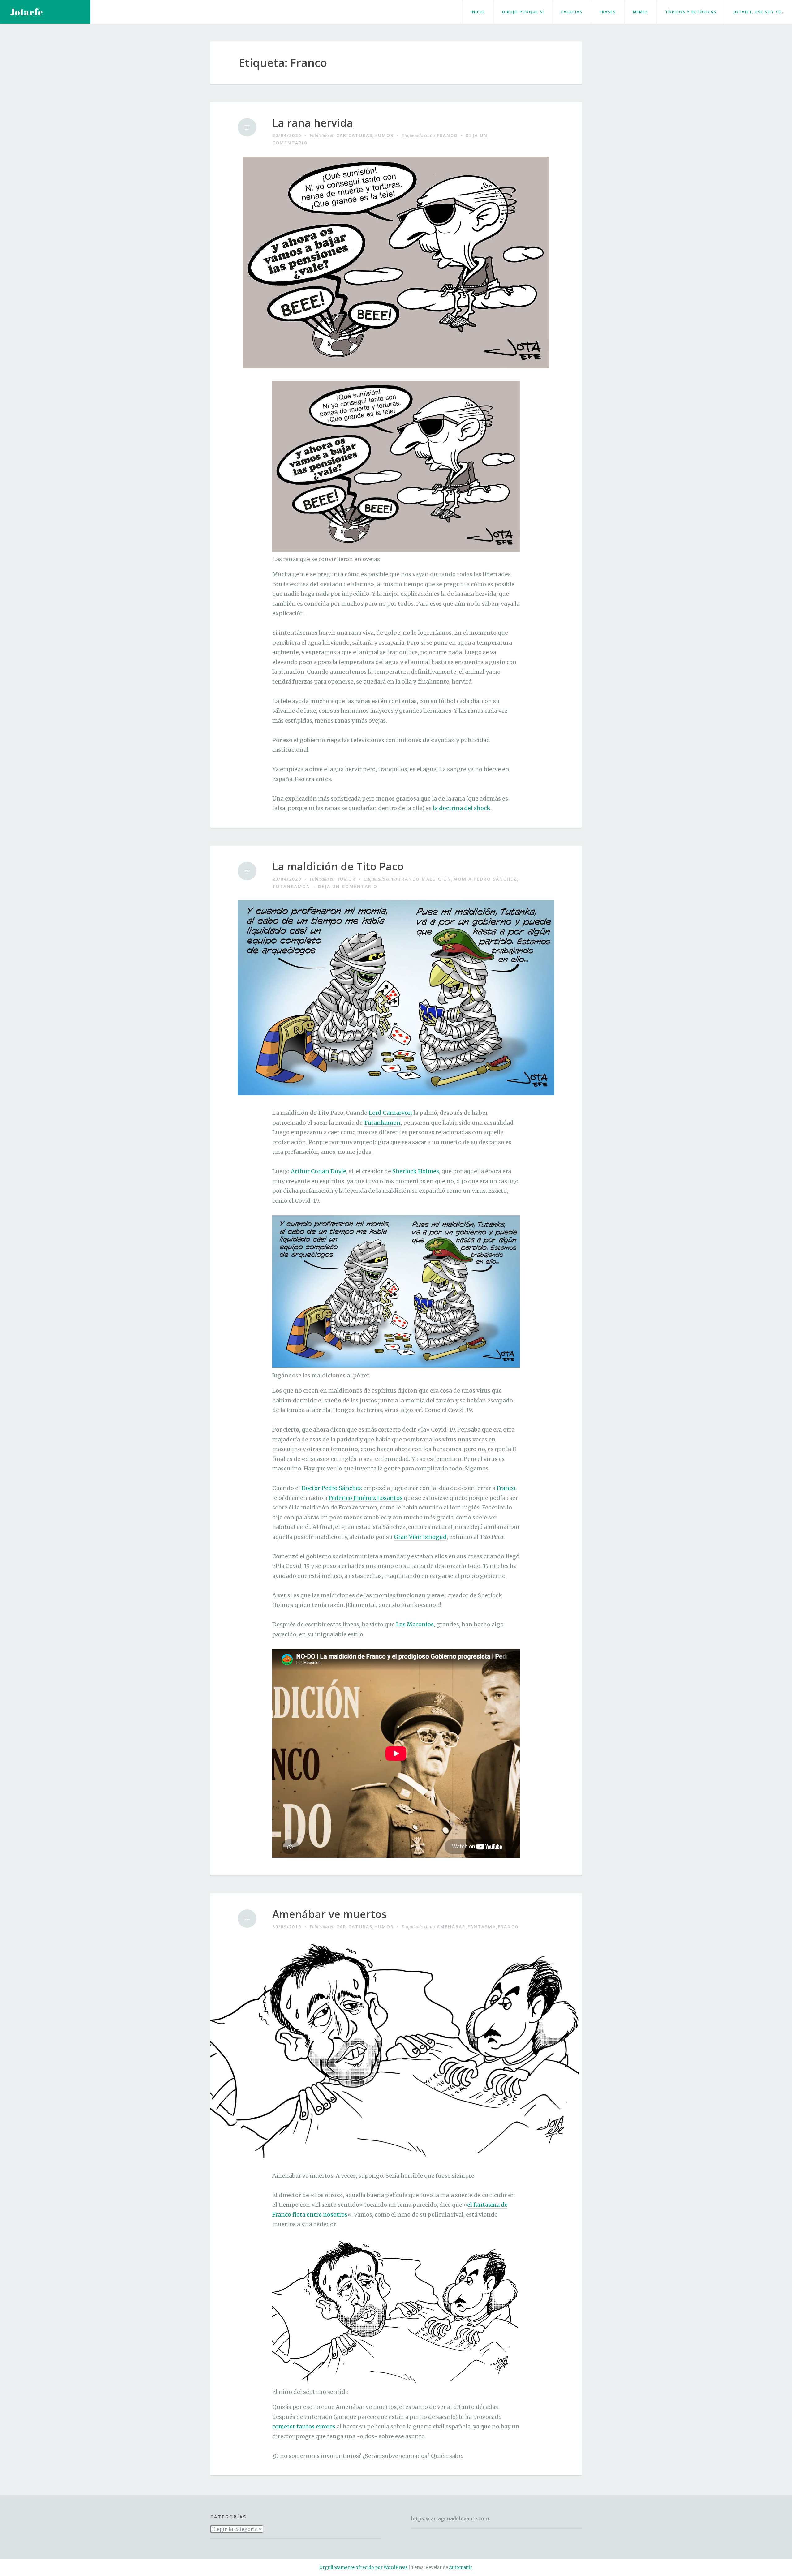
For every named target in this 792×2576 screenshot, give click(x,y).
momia (463, 879)
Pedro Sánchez (495, 879)
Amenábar (451, 1927)
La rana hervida (313, 123)
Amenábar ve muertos (329, 1914)
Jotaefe (26, 12)
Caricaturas (354, 135)
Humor (384, 135)
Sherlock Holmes (416, 1171)
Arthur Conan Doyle (319, 1171)
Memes (641, 12)
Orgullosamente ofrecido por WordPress (363, 2567)
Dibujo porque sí (523, 12)
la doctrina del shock (462, 808)
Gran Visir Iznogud (420, 1537)
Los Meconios (415, 1624)
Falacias (572, 12)
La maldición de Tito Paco (338, 867)
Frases (608, 12)
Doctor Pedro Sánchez (332, 1488)
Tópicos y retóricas (691, 12)
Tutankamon (291, 886)
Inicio (478, 12)
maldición (437, 879)
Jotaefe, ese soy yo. (759, 12)
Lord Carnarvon (390, 1113)
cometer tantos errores (304, 2426)
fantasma (482, 1927)
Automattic (461, 2567)
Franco (447, 135)
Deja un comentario (348, 886)
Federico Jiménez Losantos (366, 1498)
